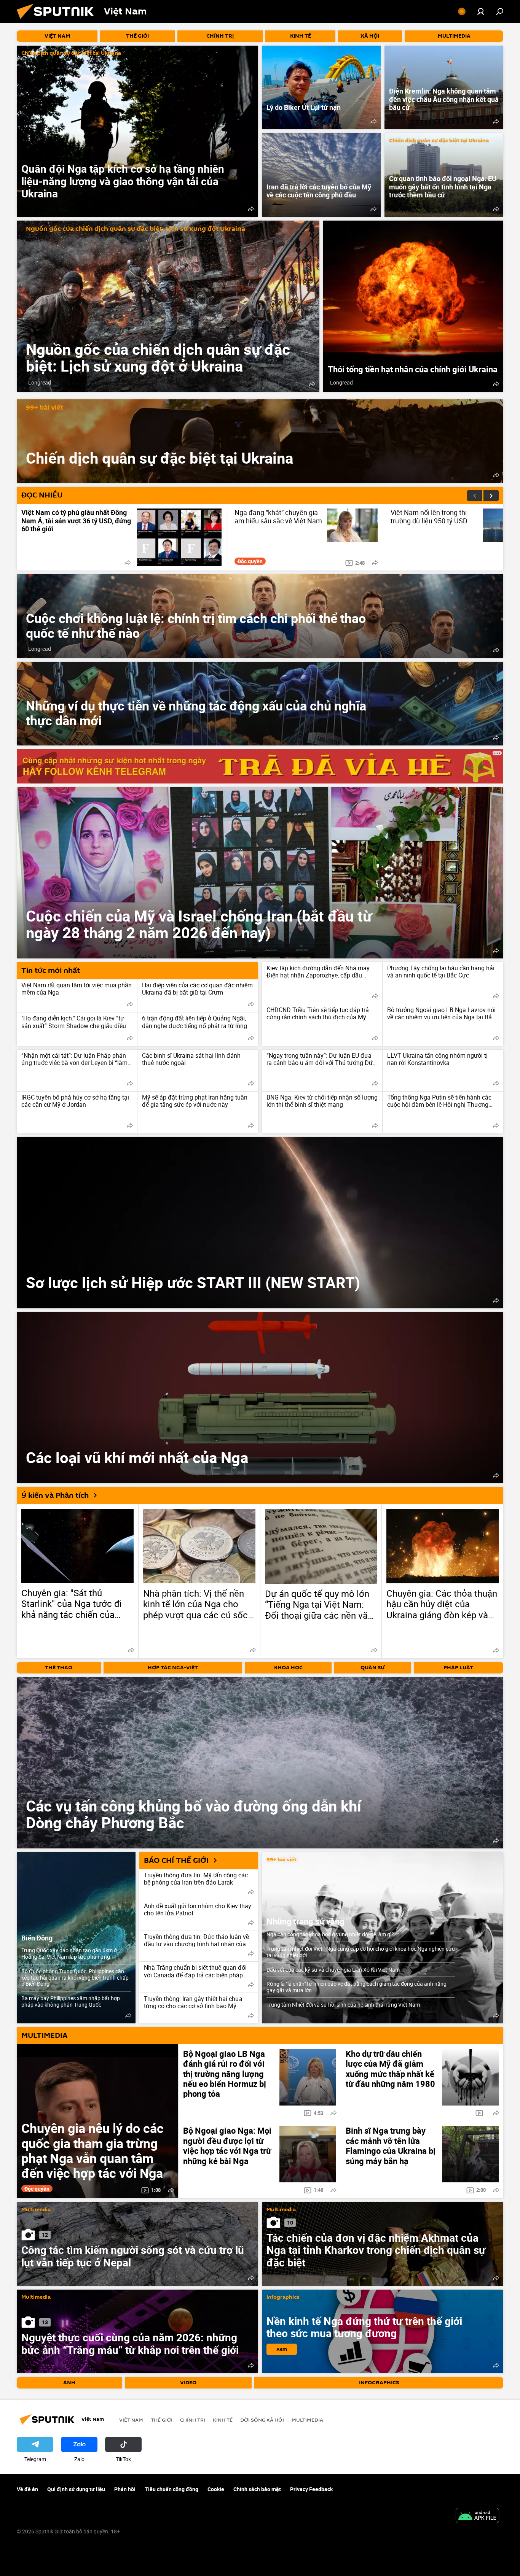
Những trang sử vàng (305, 1921)
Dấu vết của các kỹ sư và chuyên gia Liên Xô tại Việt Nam (333, 1970)
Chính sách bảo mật (257, 2489)
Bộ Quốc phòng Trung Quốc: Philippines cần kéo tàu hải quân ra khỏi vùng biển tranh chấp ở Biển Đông (75, 1978)
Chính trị (193, 2420)
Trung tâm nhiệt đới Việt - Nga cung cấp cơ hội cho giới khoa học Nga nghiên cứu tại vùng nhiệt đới (361, 1952)
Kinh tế (223, 2420)
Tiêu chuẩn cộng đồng (171, 2489)
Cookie (216, 2489)
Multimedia (36, 2210)
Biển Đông (37, 1938)
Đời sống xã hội (262, 2420)
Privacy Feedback (311, 2489)
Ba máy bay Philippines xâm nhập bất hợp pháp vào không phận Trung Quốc (71, 2001)
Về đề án (27, 2489)
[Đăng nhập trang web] (481, 11)
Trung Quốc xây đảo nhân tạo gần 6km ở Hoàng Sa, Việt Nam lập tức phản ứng (69, 1953)
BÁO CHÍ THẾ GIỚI (176, 1861)
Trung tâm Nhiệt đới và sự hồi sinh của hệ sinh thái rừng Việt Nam (343, 2005)
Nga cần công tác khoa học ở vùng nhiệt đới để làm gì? (330, 1934)
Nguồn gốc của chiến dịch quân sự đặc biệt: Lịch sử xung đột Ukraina (136, 229)
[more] (251, 209)
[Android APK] (477, 2516)
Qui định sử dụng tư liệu (76, 2489)
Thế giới (162, 2420)
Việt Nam (131, 2420)
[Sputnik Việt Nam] (58, 21)
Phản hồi (125, 2489)
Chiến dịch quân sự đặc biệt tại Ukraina (71, 53)
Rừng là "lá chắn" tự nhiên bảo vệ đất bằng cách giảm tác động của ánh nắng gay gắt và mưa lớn (357, 1987)
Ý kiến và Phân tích (55, 1495)
